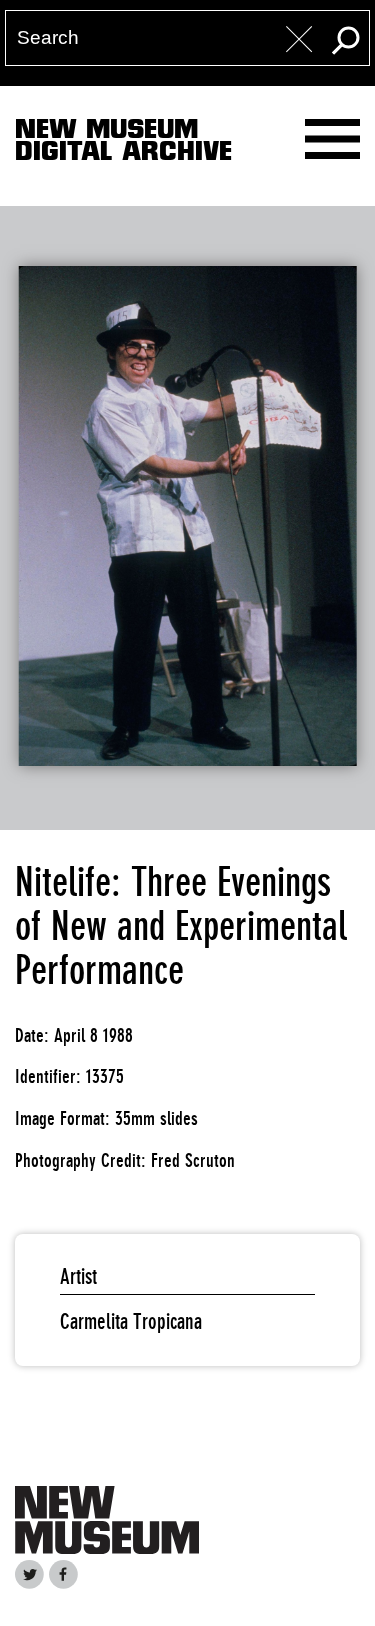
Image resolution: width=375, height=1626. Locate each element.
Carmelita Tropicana (131, 1321)
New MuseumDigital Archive (123, 144)
